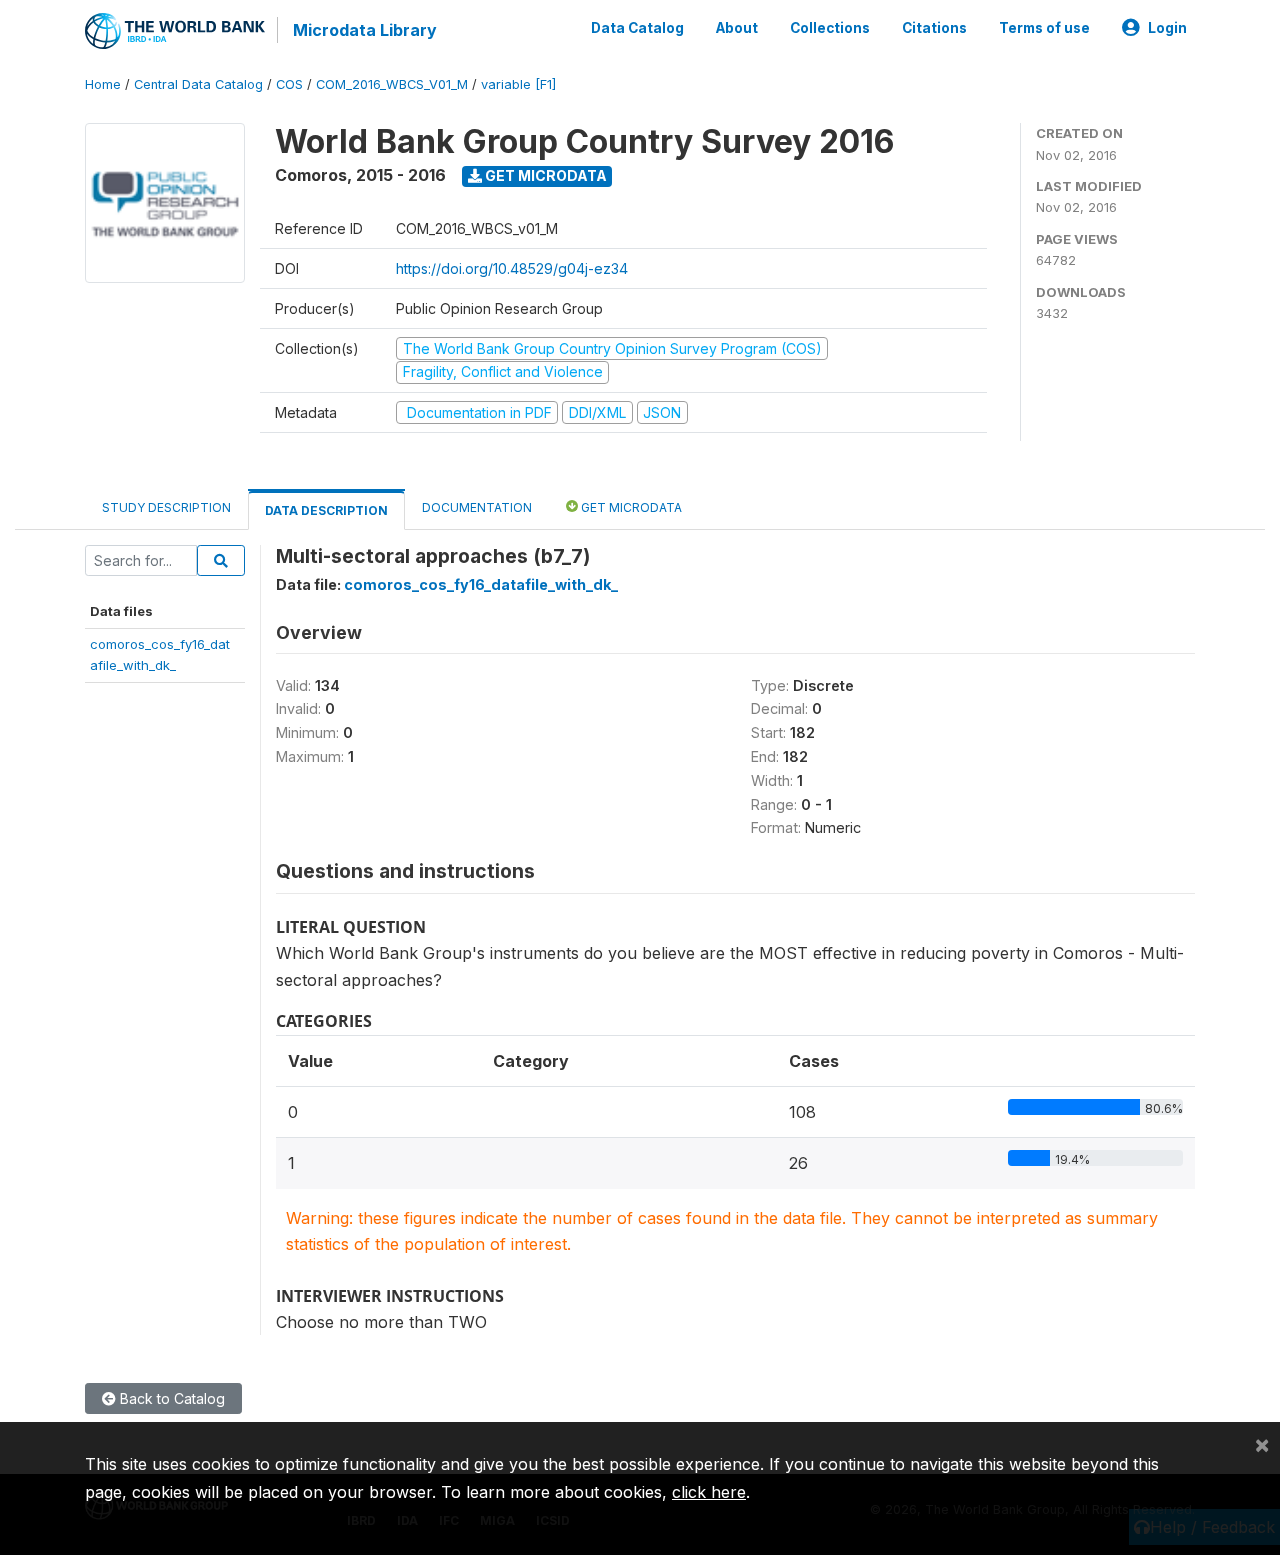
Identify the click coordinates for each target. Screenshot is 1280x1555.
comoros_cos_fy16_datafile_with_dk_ (481, 584)
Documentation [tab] (477, 507)
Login (1167, 28)
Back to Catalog (170, 1398)
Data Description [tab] (326, 510)
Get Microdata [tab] (630, 507)
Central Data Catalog (198, 84)
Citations (934, 28)
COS (289, 84)
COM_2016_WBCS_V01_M (392, 84)
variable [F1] (518, 84)
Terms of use (1044, 28)
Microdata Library (365, 30)
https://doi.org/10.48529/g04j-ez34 (512, 268)
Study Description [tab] (166, 507)
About (737, 28)
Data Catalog (637, 28)
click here (709, 1492)
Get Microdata (544, 175)
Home (103, 84)
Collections (830, 28)
